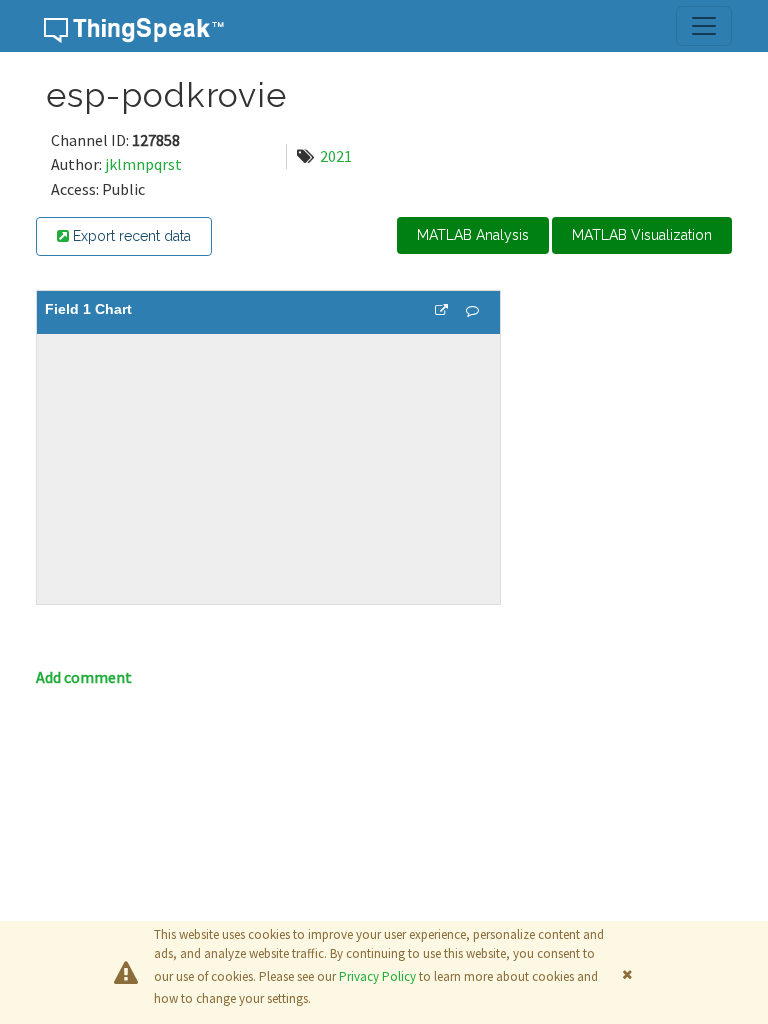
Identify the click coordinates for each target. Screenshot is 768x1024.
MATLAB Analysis (473, 235)
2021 (336, 156)
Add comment (84, 677)
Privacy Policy (377, 976)
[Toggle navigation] (704, 26)
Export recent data (130, 236)
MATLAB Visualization (642, 235)
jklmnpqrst (143, 164)
